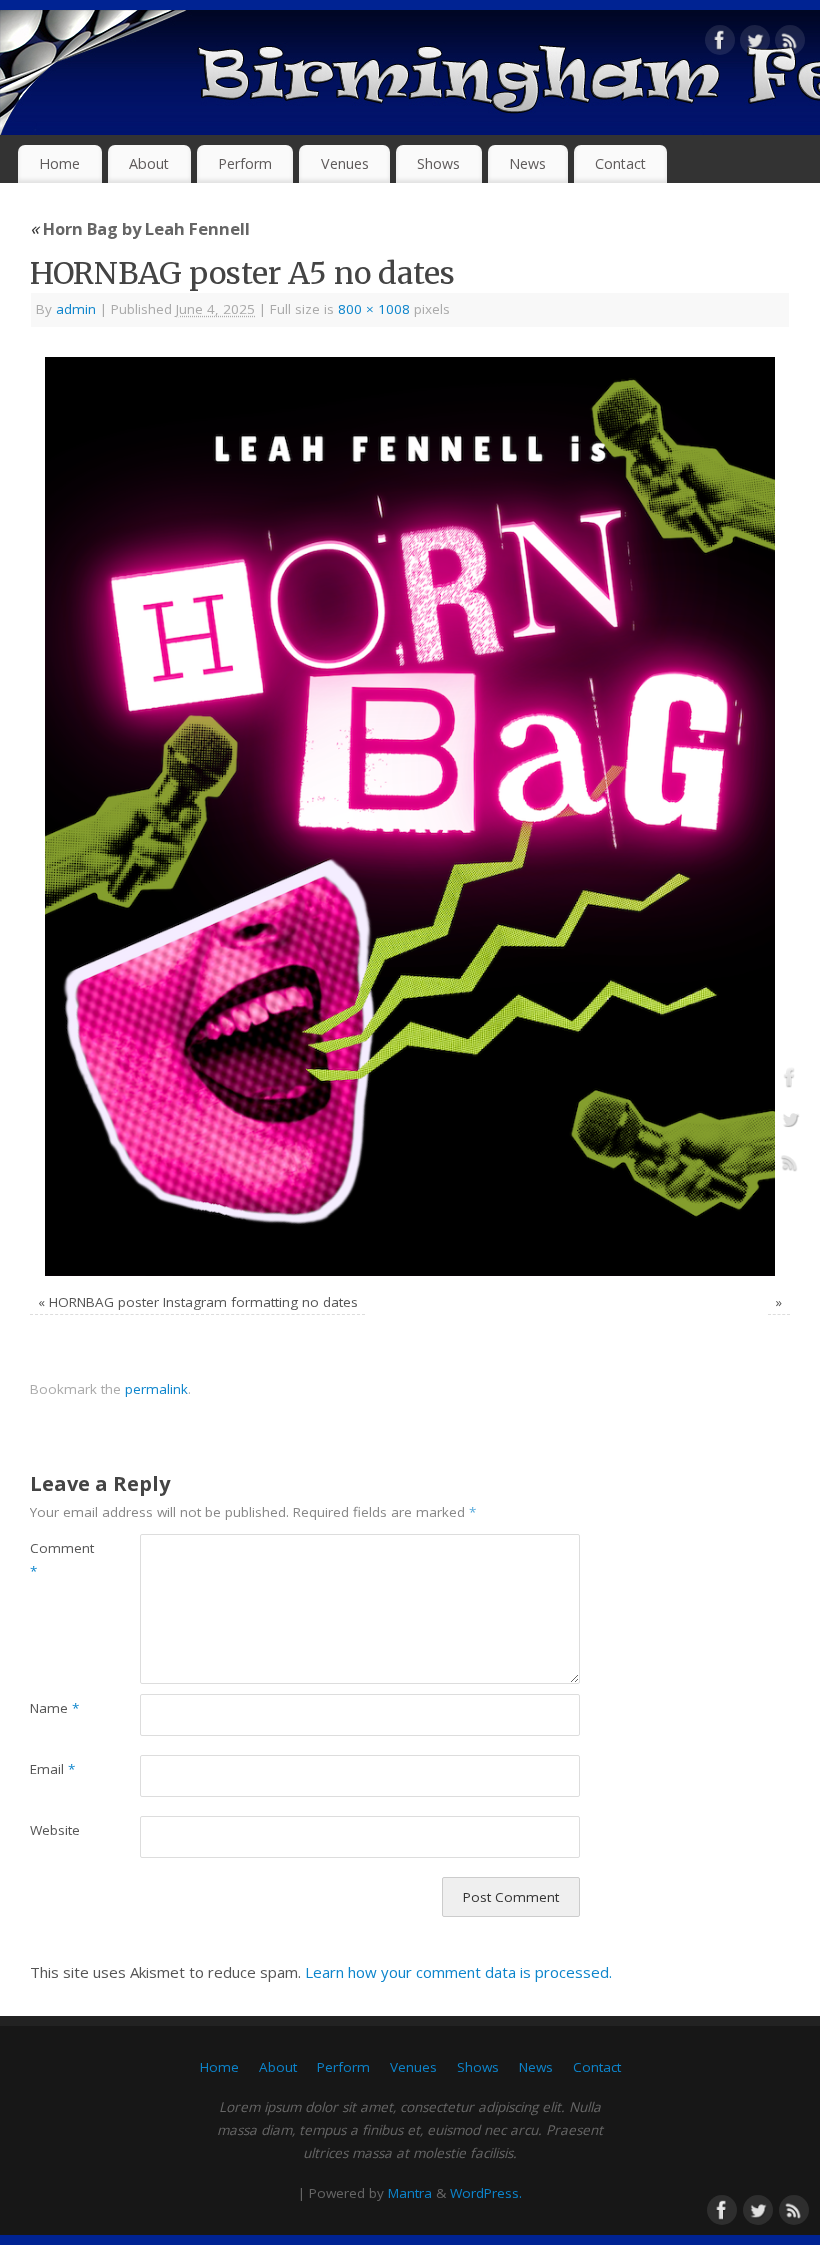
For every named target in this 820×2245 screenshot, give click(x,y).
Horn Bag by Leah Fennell (140, 228)
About (149, 163)
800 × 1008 (374, 309)
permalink (156, 1389)
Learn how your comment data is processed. (458, 1972)
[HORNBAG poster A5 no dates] (410, 816)
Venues (345, 163)
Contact (620, 163)
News (527, 163)
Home (59, 163)
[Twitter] (755, 44)
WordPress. (486, 2193)
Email (52, 1769)
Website (55, 1830)
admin (76, 309)
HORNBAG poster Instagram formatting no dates (203, 1302)
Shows (438, 163)
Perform (245, 163)
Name (54, 1708)
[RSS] (790, 44)
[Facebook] (720, 44)
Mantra (410, 2193)
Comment (57, 1559)
